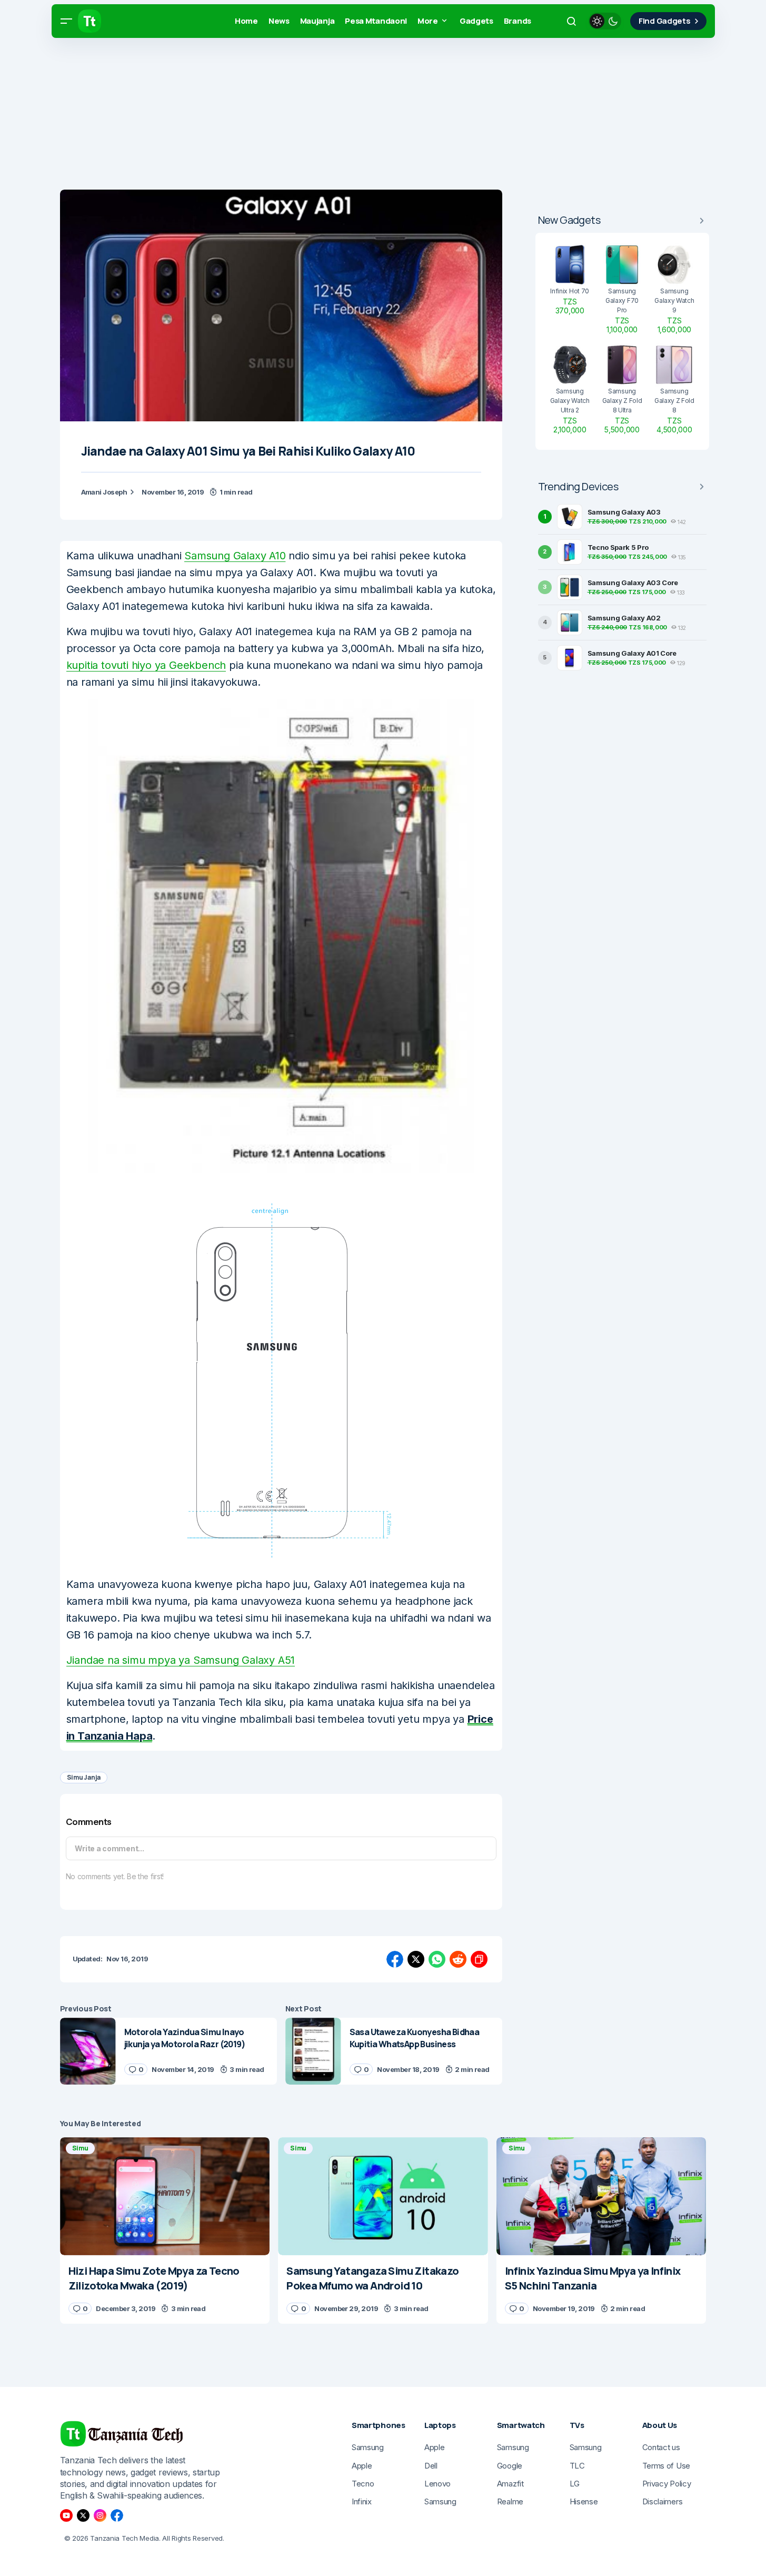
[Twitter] (83, 2515)
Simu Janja (84, 1777)
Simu (80, 2148)
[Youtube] (66, 2515)
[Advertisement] (316, 116)
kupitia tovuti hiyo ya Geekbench (146, 665)
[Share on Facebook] (395, 1959)
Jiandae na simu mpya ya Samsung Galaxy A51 (181, 1660)
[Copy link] (479, 1959)
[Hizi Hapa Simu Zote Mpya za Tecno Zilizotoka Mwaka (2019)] (165, 2196)
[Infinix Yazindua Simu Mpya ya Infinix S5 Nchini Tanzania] (601, 2196)
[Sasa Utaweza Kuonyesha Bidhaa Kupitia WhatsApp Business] (313, 2051)
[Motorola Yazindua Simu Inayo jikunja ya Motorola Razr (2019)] (88, 2051)
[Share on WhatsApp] (437, 1959)
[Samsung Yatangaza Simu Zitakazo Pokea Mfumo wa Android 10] (383, 2196)
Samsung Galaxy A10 (235, 556)
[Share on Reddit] (458, 1959)
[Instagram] (100, 2515)
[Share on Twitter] (416, 1959)
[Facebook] (117, 2515)
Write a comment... (110, 1848)
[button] (66, 21)
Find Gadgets (664, 21)
